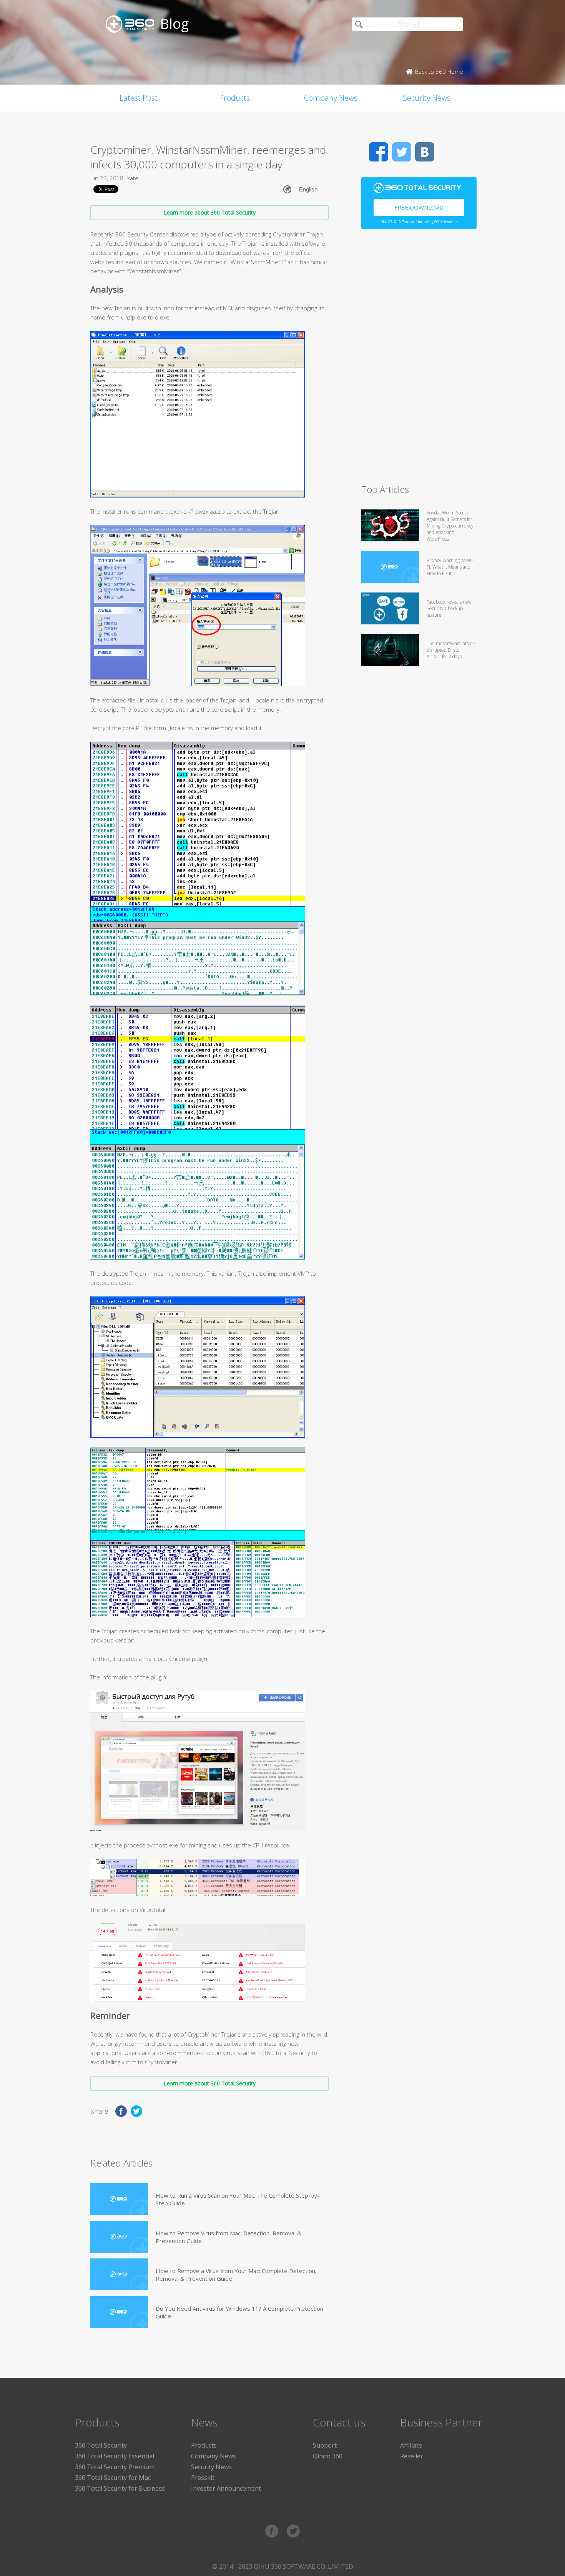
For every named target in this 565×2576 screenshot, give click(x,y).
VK (425, 152)
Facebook (379, 152)
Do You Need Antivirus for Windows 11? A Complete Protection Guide (239, 2312)
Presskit (203, 2478)
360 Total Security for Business (120, 2488)
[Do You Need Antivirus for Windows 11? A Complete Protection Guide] (119, 2312)
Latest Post (139, 98)
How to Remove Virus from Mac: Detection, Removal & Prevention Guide (228, 2237)
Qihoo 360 (328, 2456)
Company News (331, 98)
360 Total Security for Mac (113, 2478)
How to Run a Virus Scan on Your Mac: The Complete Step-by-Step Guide (238, 2199)
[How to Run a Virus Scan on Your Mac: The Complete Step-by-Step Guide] (119, 2199)
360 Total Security (101, 2445)
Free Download (419, 207)
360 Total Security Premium (115, 2467)
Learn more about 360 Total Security (210, 212)
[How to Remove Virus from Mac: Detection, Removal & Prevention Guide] (119, 2237)
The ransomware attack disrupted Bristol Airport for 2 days (451, 650)
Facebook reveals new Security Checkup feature (449, 608)
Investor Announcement (226, 2488)
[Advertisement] (419, 360)
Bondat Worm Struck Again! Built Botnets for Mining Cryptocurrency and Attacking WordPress (450, 526)
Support (325, 2445)
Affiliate (411, 2445)
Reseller (412, 2456)
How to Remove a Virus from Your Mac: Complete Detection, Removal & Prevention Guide (236, 2275)
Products (234, 98)
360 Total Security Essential (115, 2456)
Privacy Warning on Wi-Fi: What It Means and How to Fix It (450, 567)
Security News (427, 98)
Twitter (402, 152)
